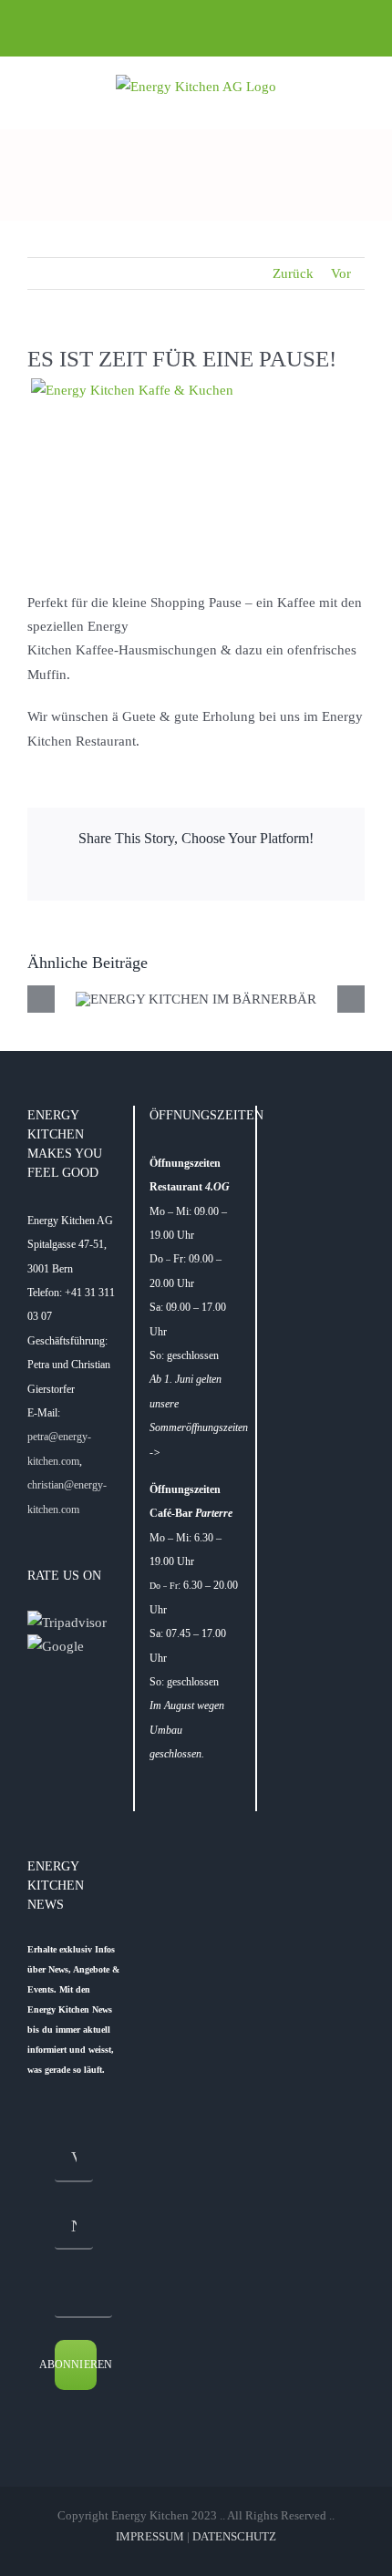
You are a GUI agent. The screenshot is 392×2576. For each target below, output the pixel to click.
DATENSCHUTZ (234, 2536)
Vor (341, 273)
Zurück (293, 273)
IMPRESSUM (150, 2536)
